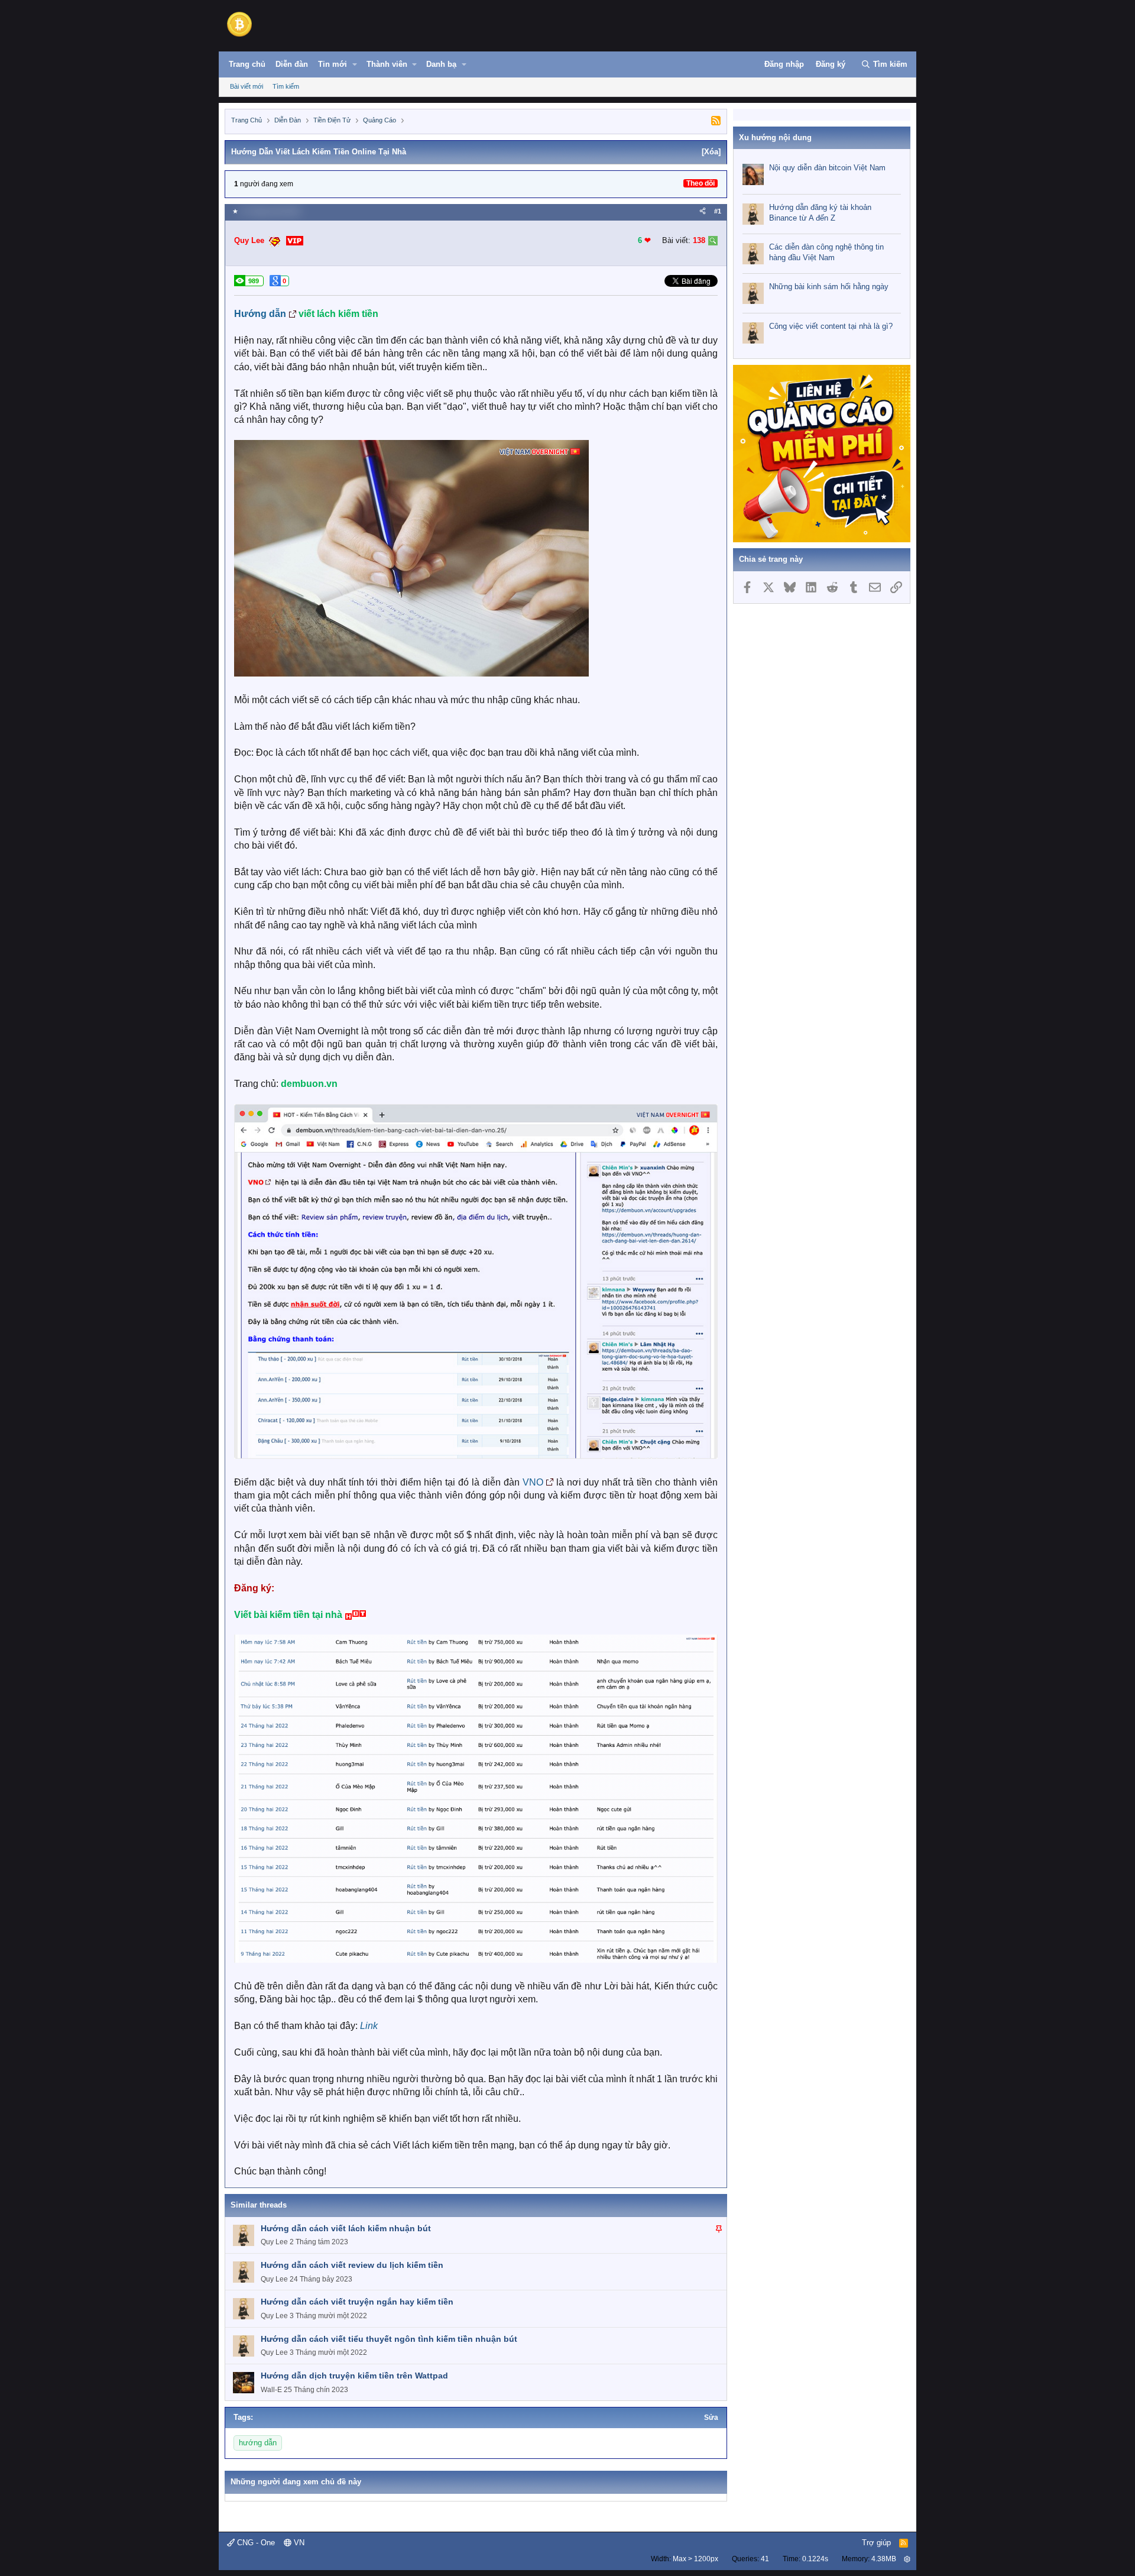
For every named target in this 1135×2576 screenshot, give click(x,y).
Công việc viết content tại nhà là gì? (831, 326)
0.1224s (815, 2559)
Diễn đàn (292, 64)
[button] (355, 64)
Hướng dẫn (260, 314)
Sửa (711, 2418)
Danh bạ (441, 64)
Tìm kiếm (286, 86)
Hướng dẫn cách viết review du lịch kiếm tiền (352, 2265)
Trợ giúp (876, 2543)
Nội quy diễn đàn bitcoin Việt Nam (827, 168)
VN (298, 2543)
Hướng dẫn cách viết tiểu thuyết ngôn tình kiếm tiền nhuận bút (389, 2339)
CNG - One (255, 2543)
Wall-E (271, 2390)
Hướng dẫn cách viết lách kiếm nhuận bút (346, 2228)
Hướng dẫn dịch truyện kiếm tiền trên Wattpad (354, 2376)
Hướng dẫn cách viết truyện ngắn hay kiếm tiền (357, 2302)
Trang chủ (247, 64)
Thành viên (387, 64)
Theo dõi (701, 183)
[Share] (703, 211)
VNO (533, 1482)
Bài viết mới (247, 86)
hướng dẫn (258, 2443)
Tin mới (333, 64)
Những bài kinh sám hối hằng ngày (829, 287)
